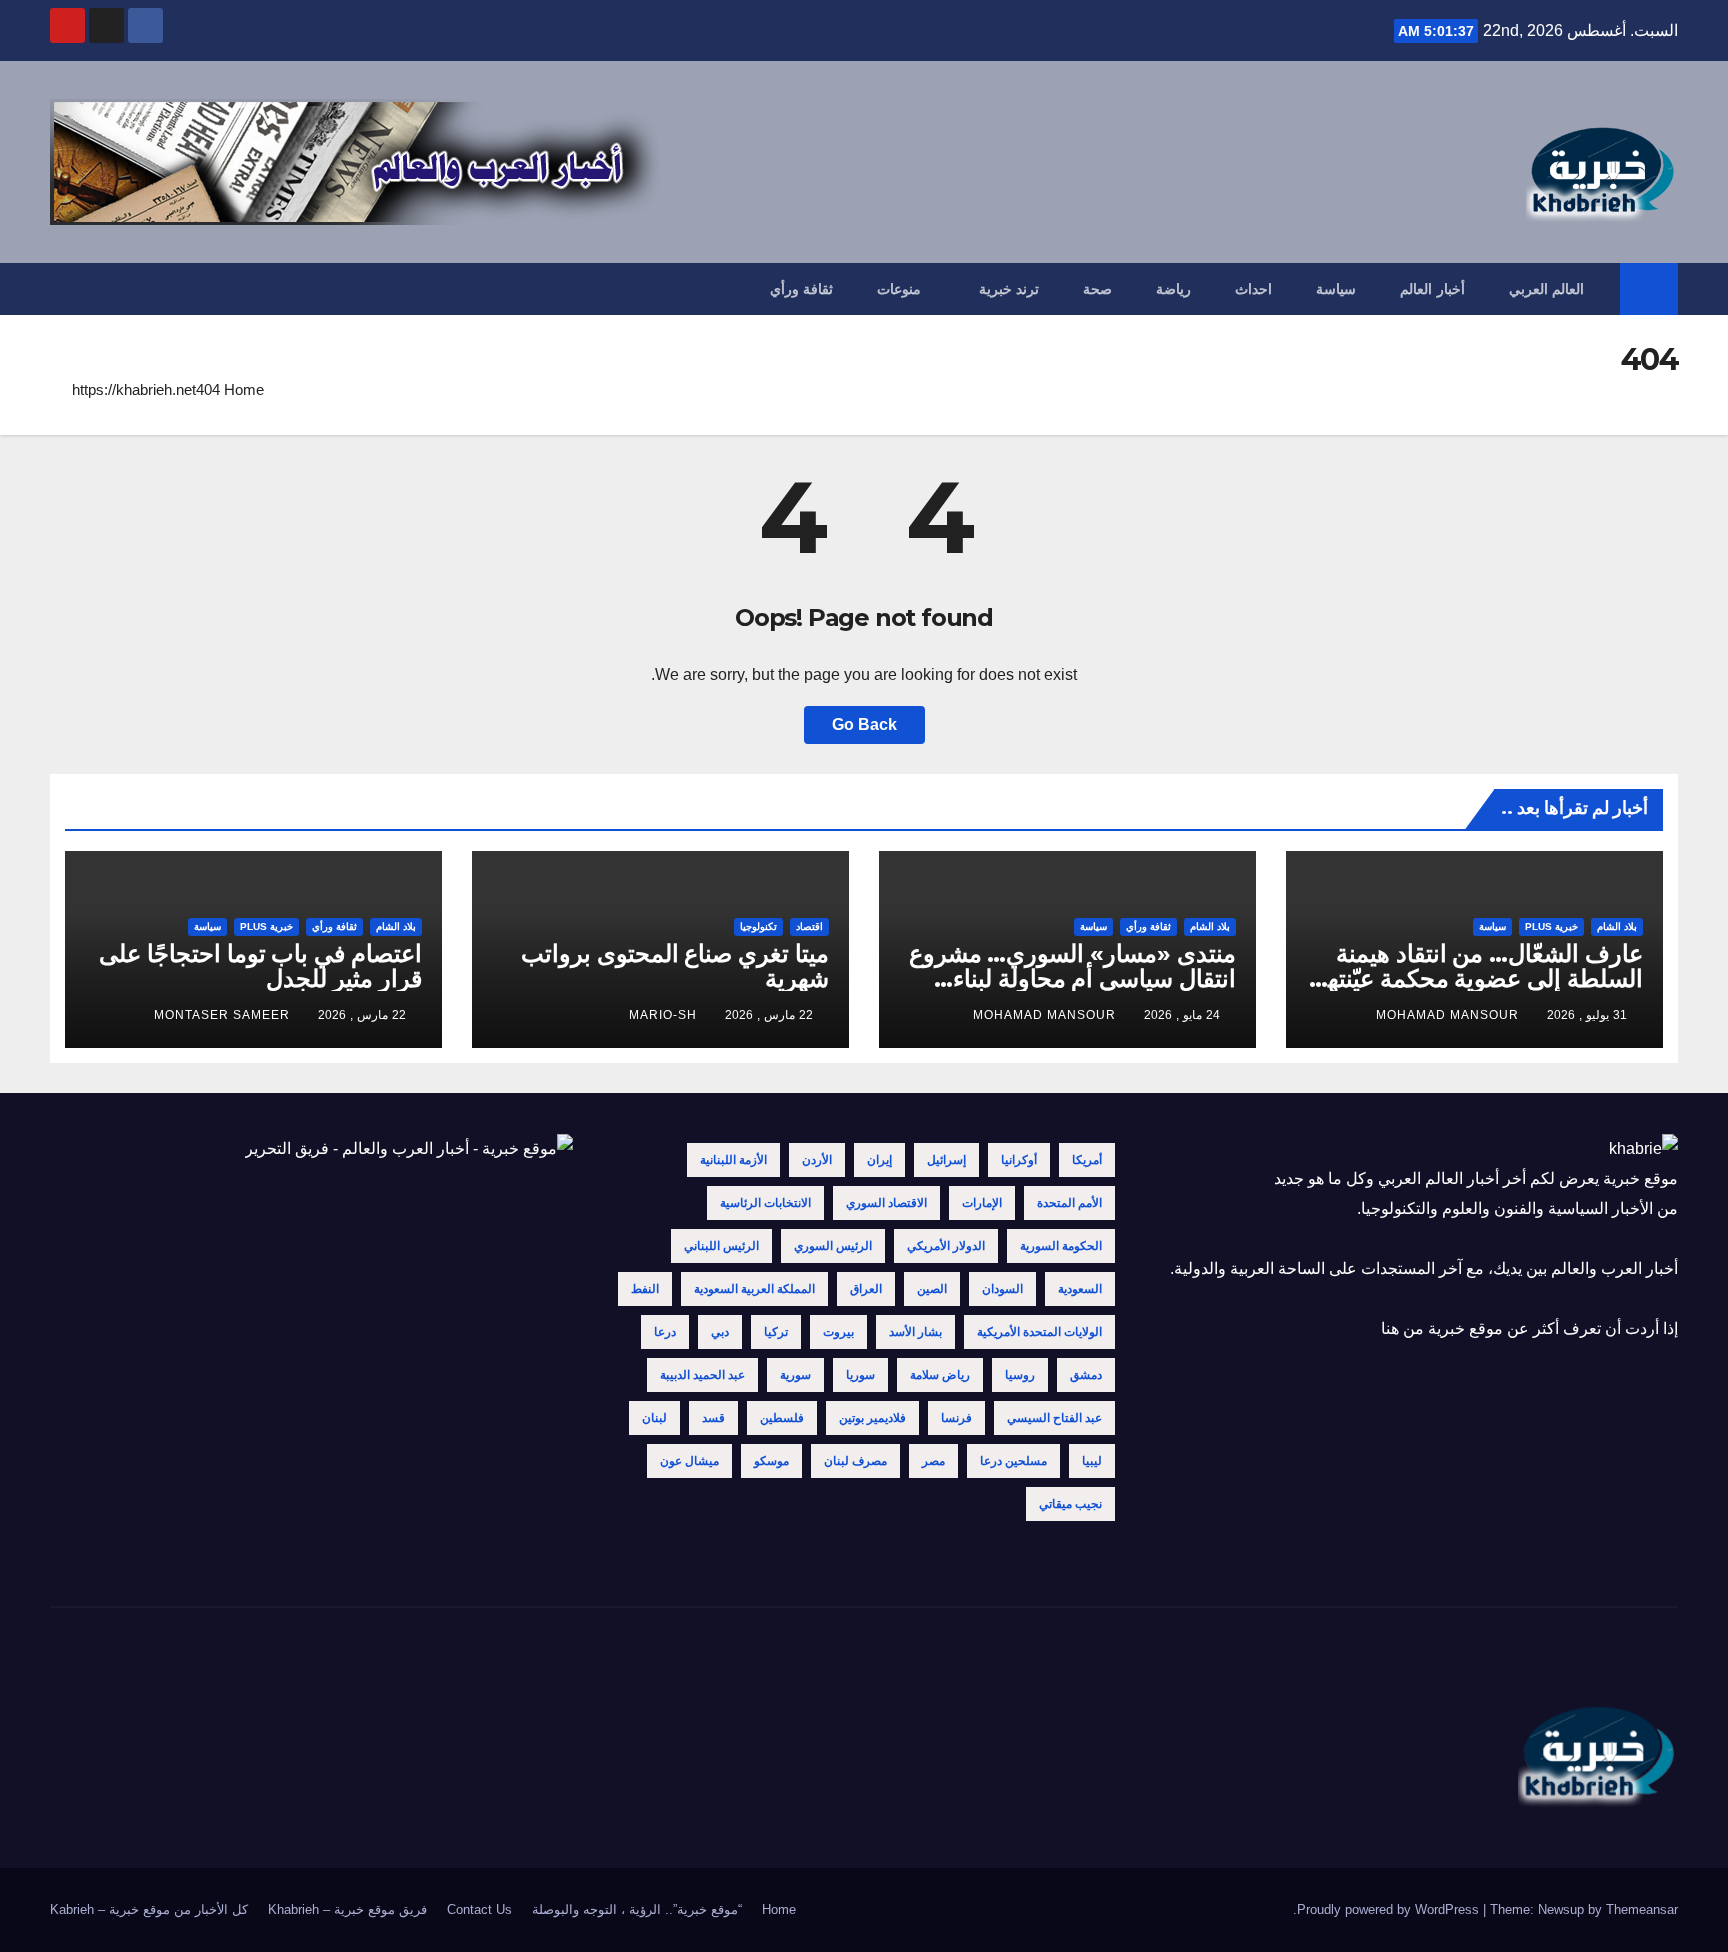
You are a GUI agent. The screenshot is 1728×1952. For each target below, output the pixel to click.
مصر (933, 1461)
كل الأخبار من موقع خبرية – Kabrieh (149, 1909)
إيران (879, 1160)
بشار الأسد (915, 1332)
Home (244, 389)
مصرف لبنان (855, 1461)
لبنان (654, 1418)
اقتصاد (809, 926)
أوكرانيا (1019, 1160)
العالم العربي (1547, 289)
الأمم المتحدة (1069, 1203)
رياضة (1173, 289)
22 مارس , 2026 (769, 1015)
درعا (665, 1332)
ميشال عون (689, 1461)
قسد (713, 1418)
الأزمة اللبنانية (733, 1160)
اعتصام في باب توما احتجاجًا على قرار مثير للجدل (260, 966)
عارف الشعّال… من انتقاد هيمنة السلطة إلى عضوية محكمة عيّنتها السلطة (1482, 978)
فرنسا (956, 1418)
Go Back (864, 724)
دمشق (1086, 1375)
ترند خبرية (1009, 289)
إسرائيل (946, 1160)
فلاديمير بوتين (872, 1418)
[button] (64, 288)
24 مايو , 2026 (1182, 1015)
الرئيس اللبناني (721, 1246)
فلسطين (782, 1418)
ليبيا (1092, 1461)
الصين (932, 1289)
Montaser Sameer (222, 1015)
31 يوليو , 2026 (1587, 1015)
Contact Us (479, 1909)
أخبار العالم (1432, 289)
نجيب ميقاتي (1070, 1504)
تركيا (776, 1332)
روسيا (1020, 1375)
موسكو (771, 1461)
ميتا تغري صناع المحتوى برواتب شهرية (675, 966)
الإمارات (982, 1203)
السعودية (1080, 1289)
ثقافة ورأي (802, 289)
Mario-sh (663, 1015)
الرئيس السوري (833, 1246)
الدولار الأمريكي (946, 1246)
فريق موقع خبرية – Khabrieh (347, 1909)
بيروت (838, 1332)
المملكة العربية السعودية (754, 1289)
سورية (795, 1375)
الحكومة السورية (1061, 1246)
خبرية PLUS (1551, 926)
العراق (866, 1289)
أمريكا (1087, 1160)
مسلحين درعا (1013, 1461)
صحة (1097, 289)
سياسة (1336, 289)
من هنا (1402, 1328)
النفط (645, 1289)
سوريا (860, 1375)
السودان (1002, 1289)
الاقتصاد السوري (886, 1203)
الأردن (817, 1160)
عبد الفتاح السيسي (1054, 1418)
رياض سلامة (940, 1375)
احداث (1253, 289)
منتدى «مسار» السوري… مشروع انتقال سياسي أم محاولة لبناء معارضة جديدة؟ (1072, 978)
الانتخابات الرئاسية (765, 1203)
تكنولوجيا (758, 926)
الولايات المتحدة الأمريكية (1039, 1332)
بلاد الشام (1617, 926)
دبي (720, 1332)
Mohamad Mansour (1447, 1015)
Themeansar (1642, 1909)
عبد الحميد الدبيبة (702, 1375)
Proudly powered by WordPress (1390, 1909)
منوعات (899, 289)
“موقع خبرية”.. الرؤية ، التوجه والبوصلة (637, 1909)
